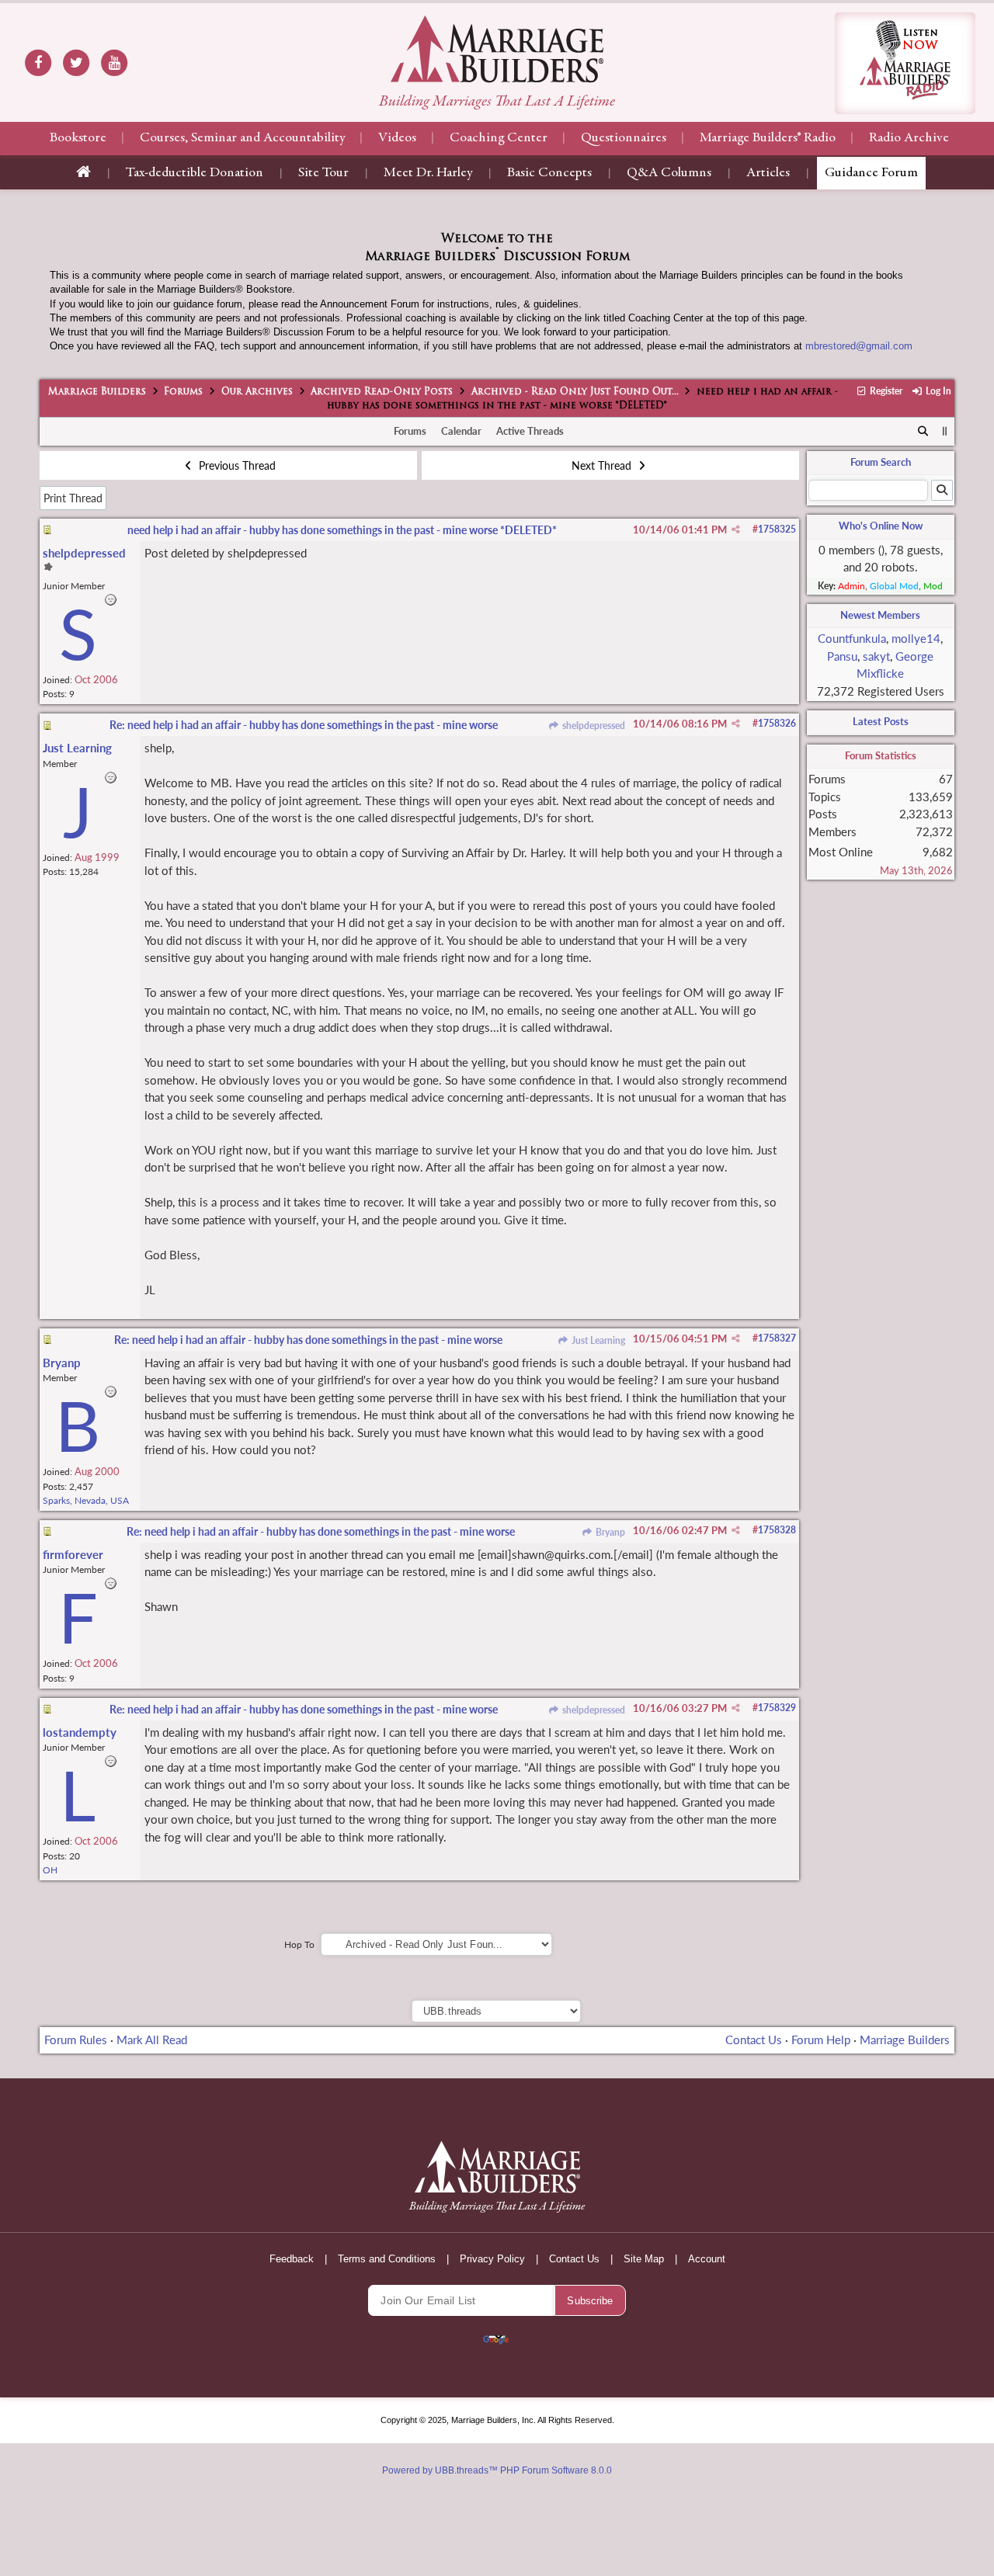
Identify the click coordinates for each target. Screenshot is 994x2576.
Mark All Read (152, 2040)
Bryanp (609, 1532)
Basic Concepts (549, 173)
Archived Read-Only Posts (382, 392)
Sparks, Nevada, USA (86, 1500)
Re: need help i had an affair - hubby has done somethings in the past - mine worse (304, 725)
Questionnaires (624, 138)
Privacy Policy (492, 2259)
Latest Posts (881, 721)
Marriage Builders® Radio (768, 138)
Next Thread (603, 465)
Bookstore (78, 138)
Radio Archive (909, 138)
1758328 (777, 1530)
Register (885, 391)
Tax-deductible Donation (195, 173)
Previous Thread (236, 465)
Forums (183, 392)
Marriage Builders (97, 392)
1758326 (777, 723)
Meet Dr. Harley (428, 173)
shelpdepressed (592, 726)
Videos (397, 138)
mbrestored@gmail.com (859, 346)
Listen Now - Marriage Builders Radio (905, 63)
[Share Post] (736, 529)
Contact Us (754, 2040)
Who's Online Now (881, 526)
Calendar (461, 431)
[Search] (923, 432)
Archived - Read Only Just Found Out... (575, 392)
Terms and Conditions (387, 2259)
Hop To (299, 1944)
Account (707, 2259)
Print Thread (73, 498)
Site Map (644, 2259)
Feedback (292, 2259)
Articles (768, 173)
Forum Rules (76, 2040)
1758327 (777, 1338)
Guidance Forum (871, 173)
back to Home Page (497, 49)
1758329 (777, 1708)
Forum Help (821, 2040)
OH (50, 1870)
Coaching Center (499, 138)
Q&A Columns (669, 173)
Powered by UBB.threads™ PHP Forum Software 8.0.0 (497, 2470)
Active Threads (530, 431)
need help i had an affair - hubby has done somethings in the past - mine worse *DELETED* (342, 530)
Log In (937, 391)
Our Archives (257, 392)
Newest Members (880, 615)
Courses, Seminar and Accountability (242, 138)
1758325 (777, 529)
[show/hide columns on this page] (945, 431)
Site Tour (323, 173)
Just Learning (597, 1340)
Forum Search (881, 462)
